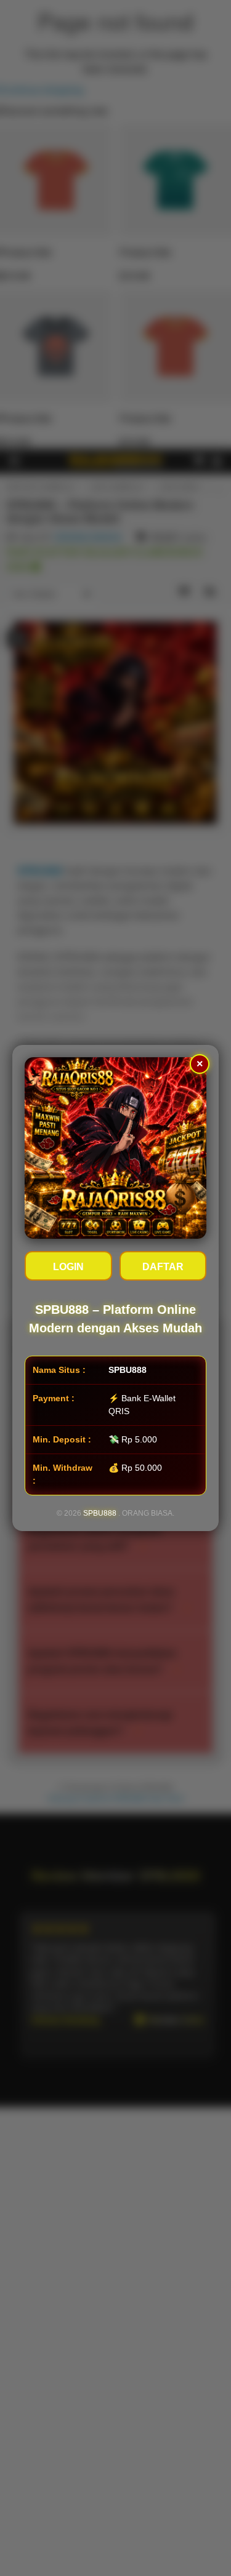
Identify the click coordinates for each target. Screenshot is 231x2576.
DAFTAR (163, 1267)
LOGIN (68, 1267)
